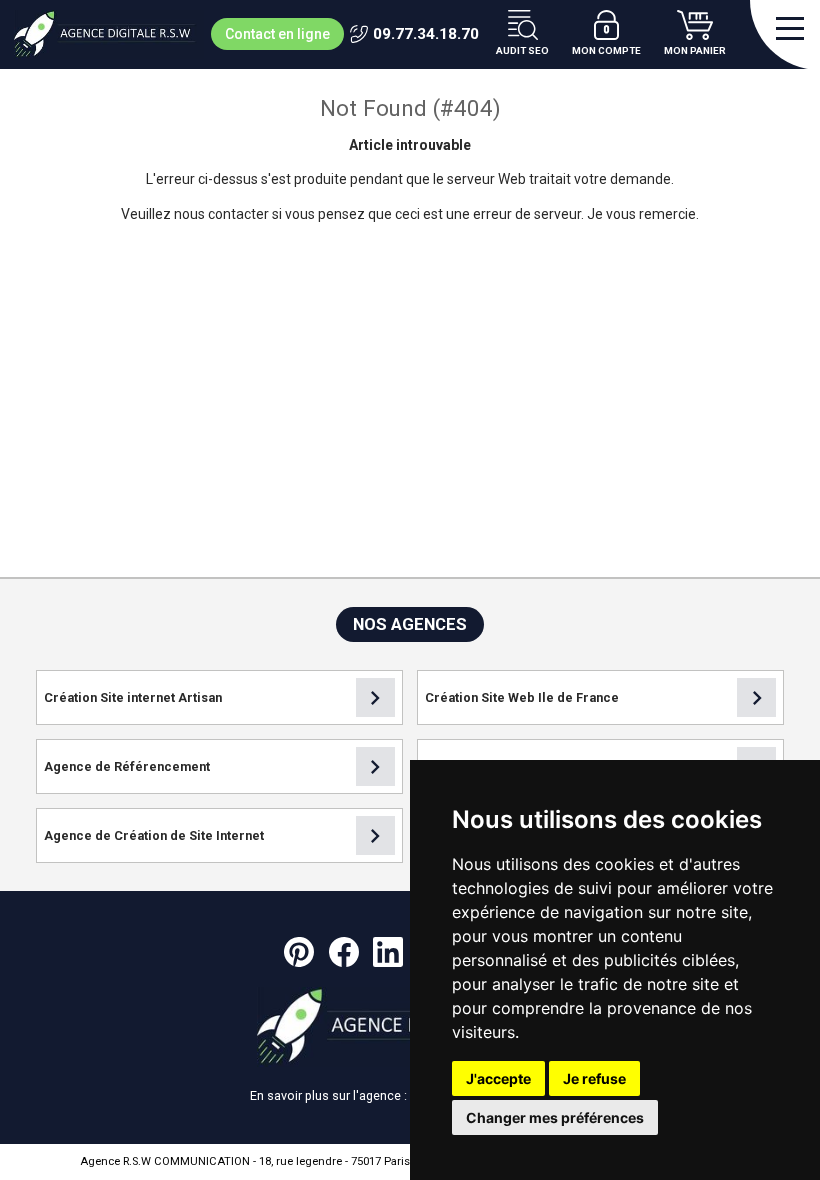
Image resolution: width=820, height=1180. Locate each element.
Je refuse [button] (594, 1078)
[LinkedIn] (388, 952)
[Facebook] (344, 952)
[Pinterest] (299, 952)
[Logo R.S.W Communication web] (109, 34)
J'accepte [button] (498, 1078)
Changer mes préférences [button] (555, 1117)
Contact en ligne (277, 34)
